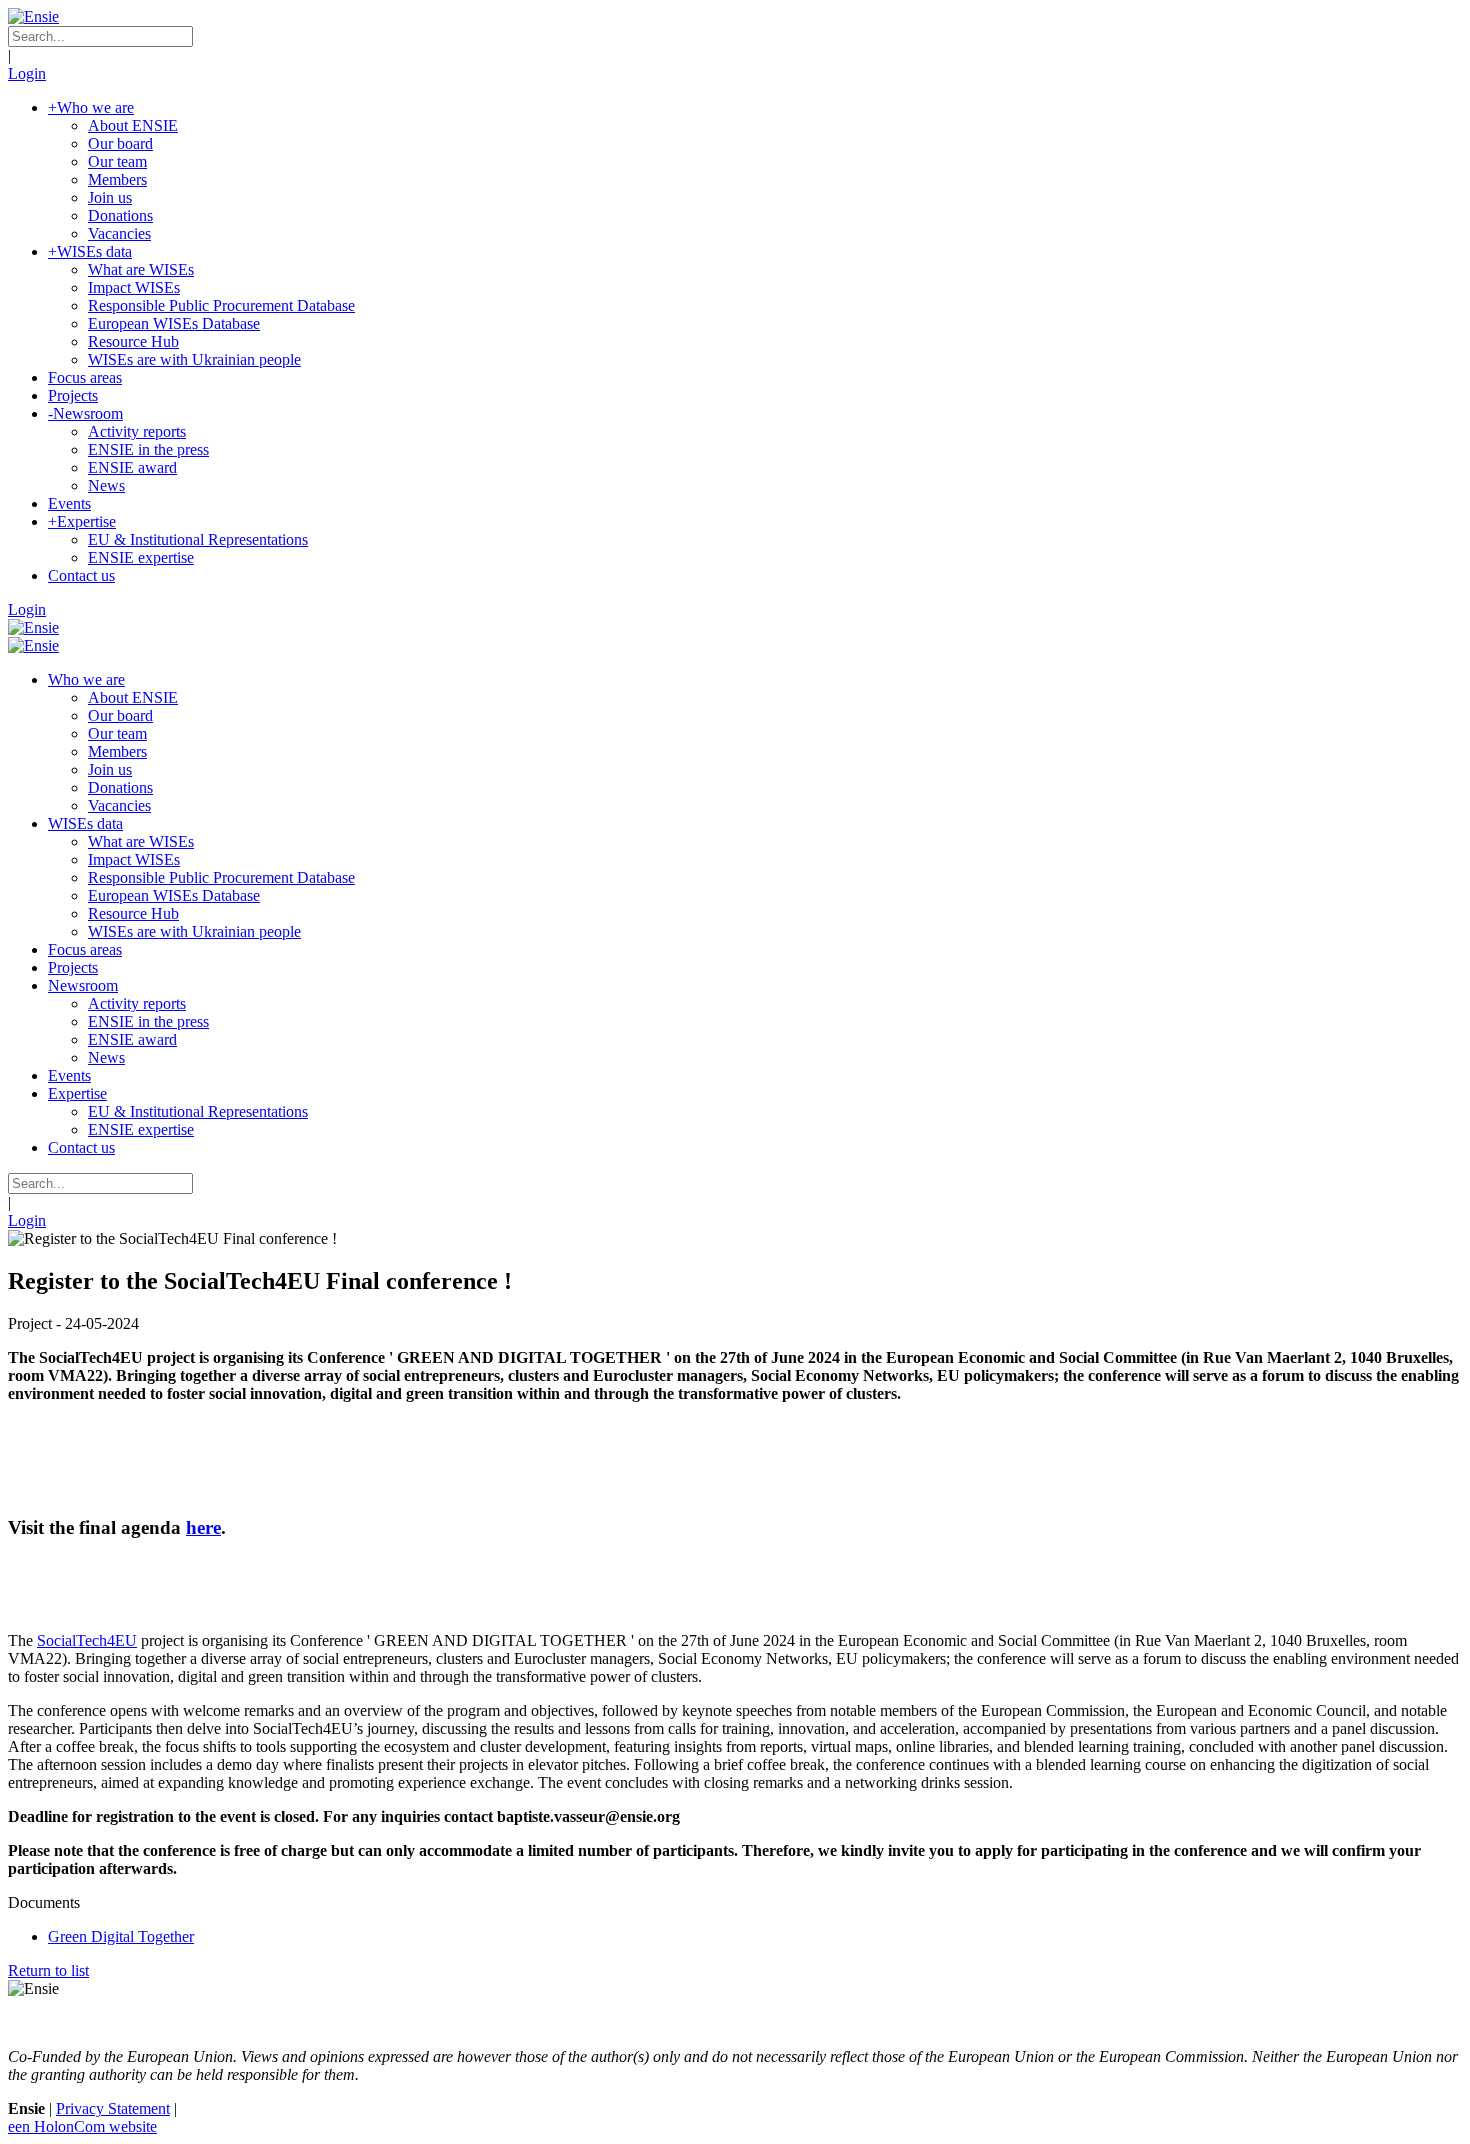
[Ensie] (33, 16)
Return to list (48, 1970)
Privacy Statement (113, 2108)
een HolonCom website (82, 2126)
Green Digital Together (121, 1936)
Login (27, 73)
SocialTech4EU (87, 1640)
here (203, 1527)
